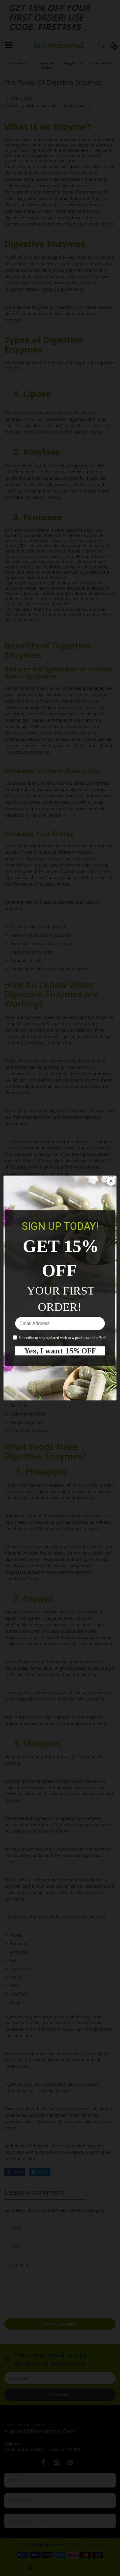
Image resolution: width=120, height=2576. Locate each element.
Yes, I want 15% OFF (60, 1351)
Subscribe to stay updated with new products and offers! (62, 1338)
